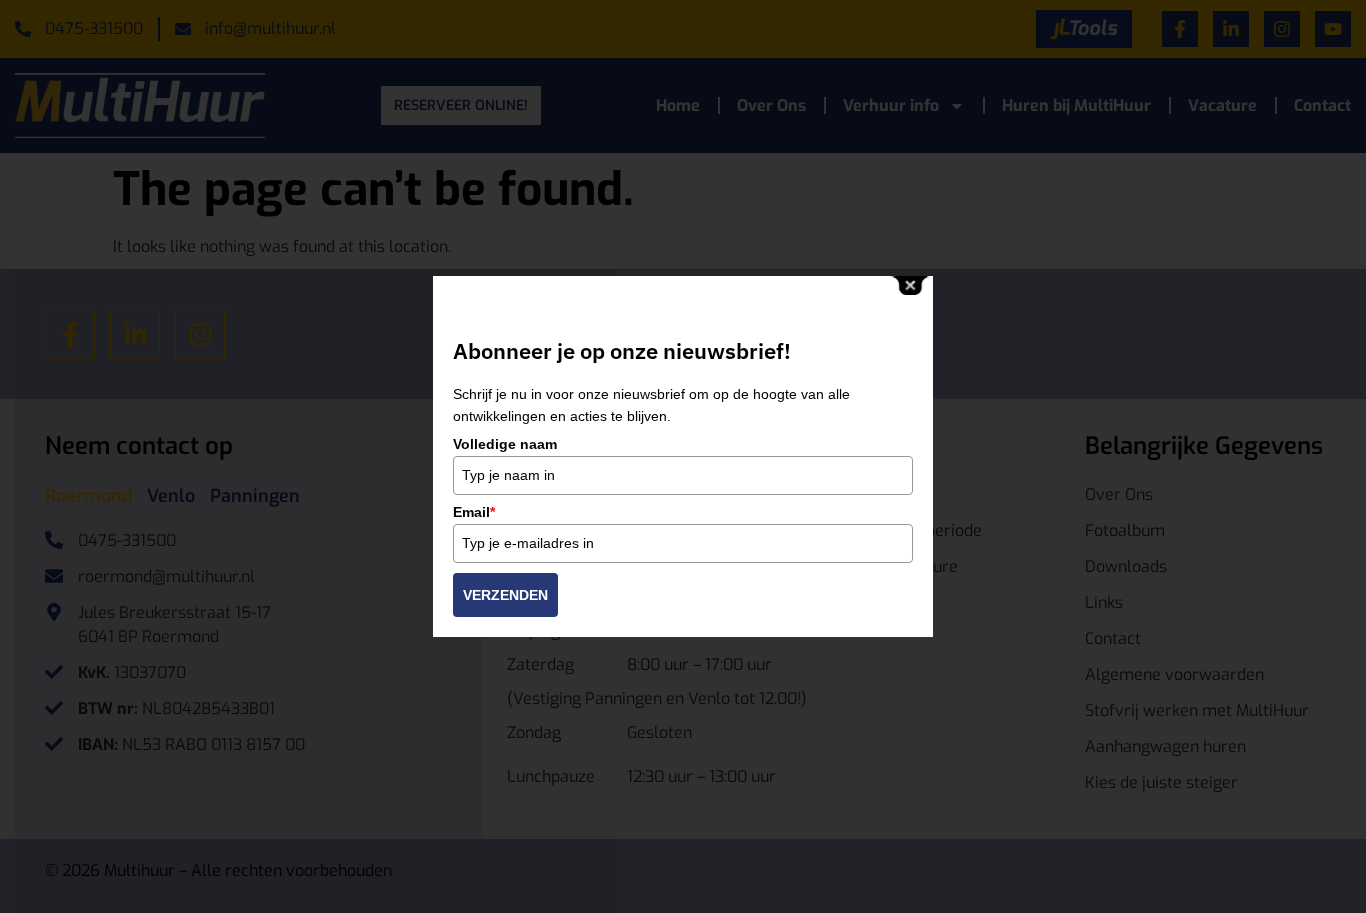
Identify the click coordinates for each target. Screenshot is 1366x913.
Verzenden (505, 595)
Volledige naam (505, 444)
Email (474, 512)
